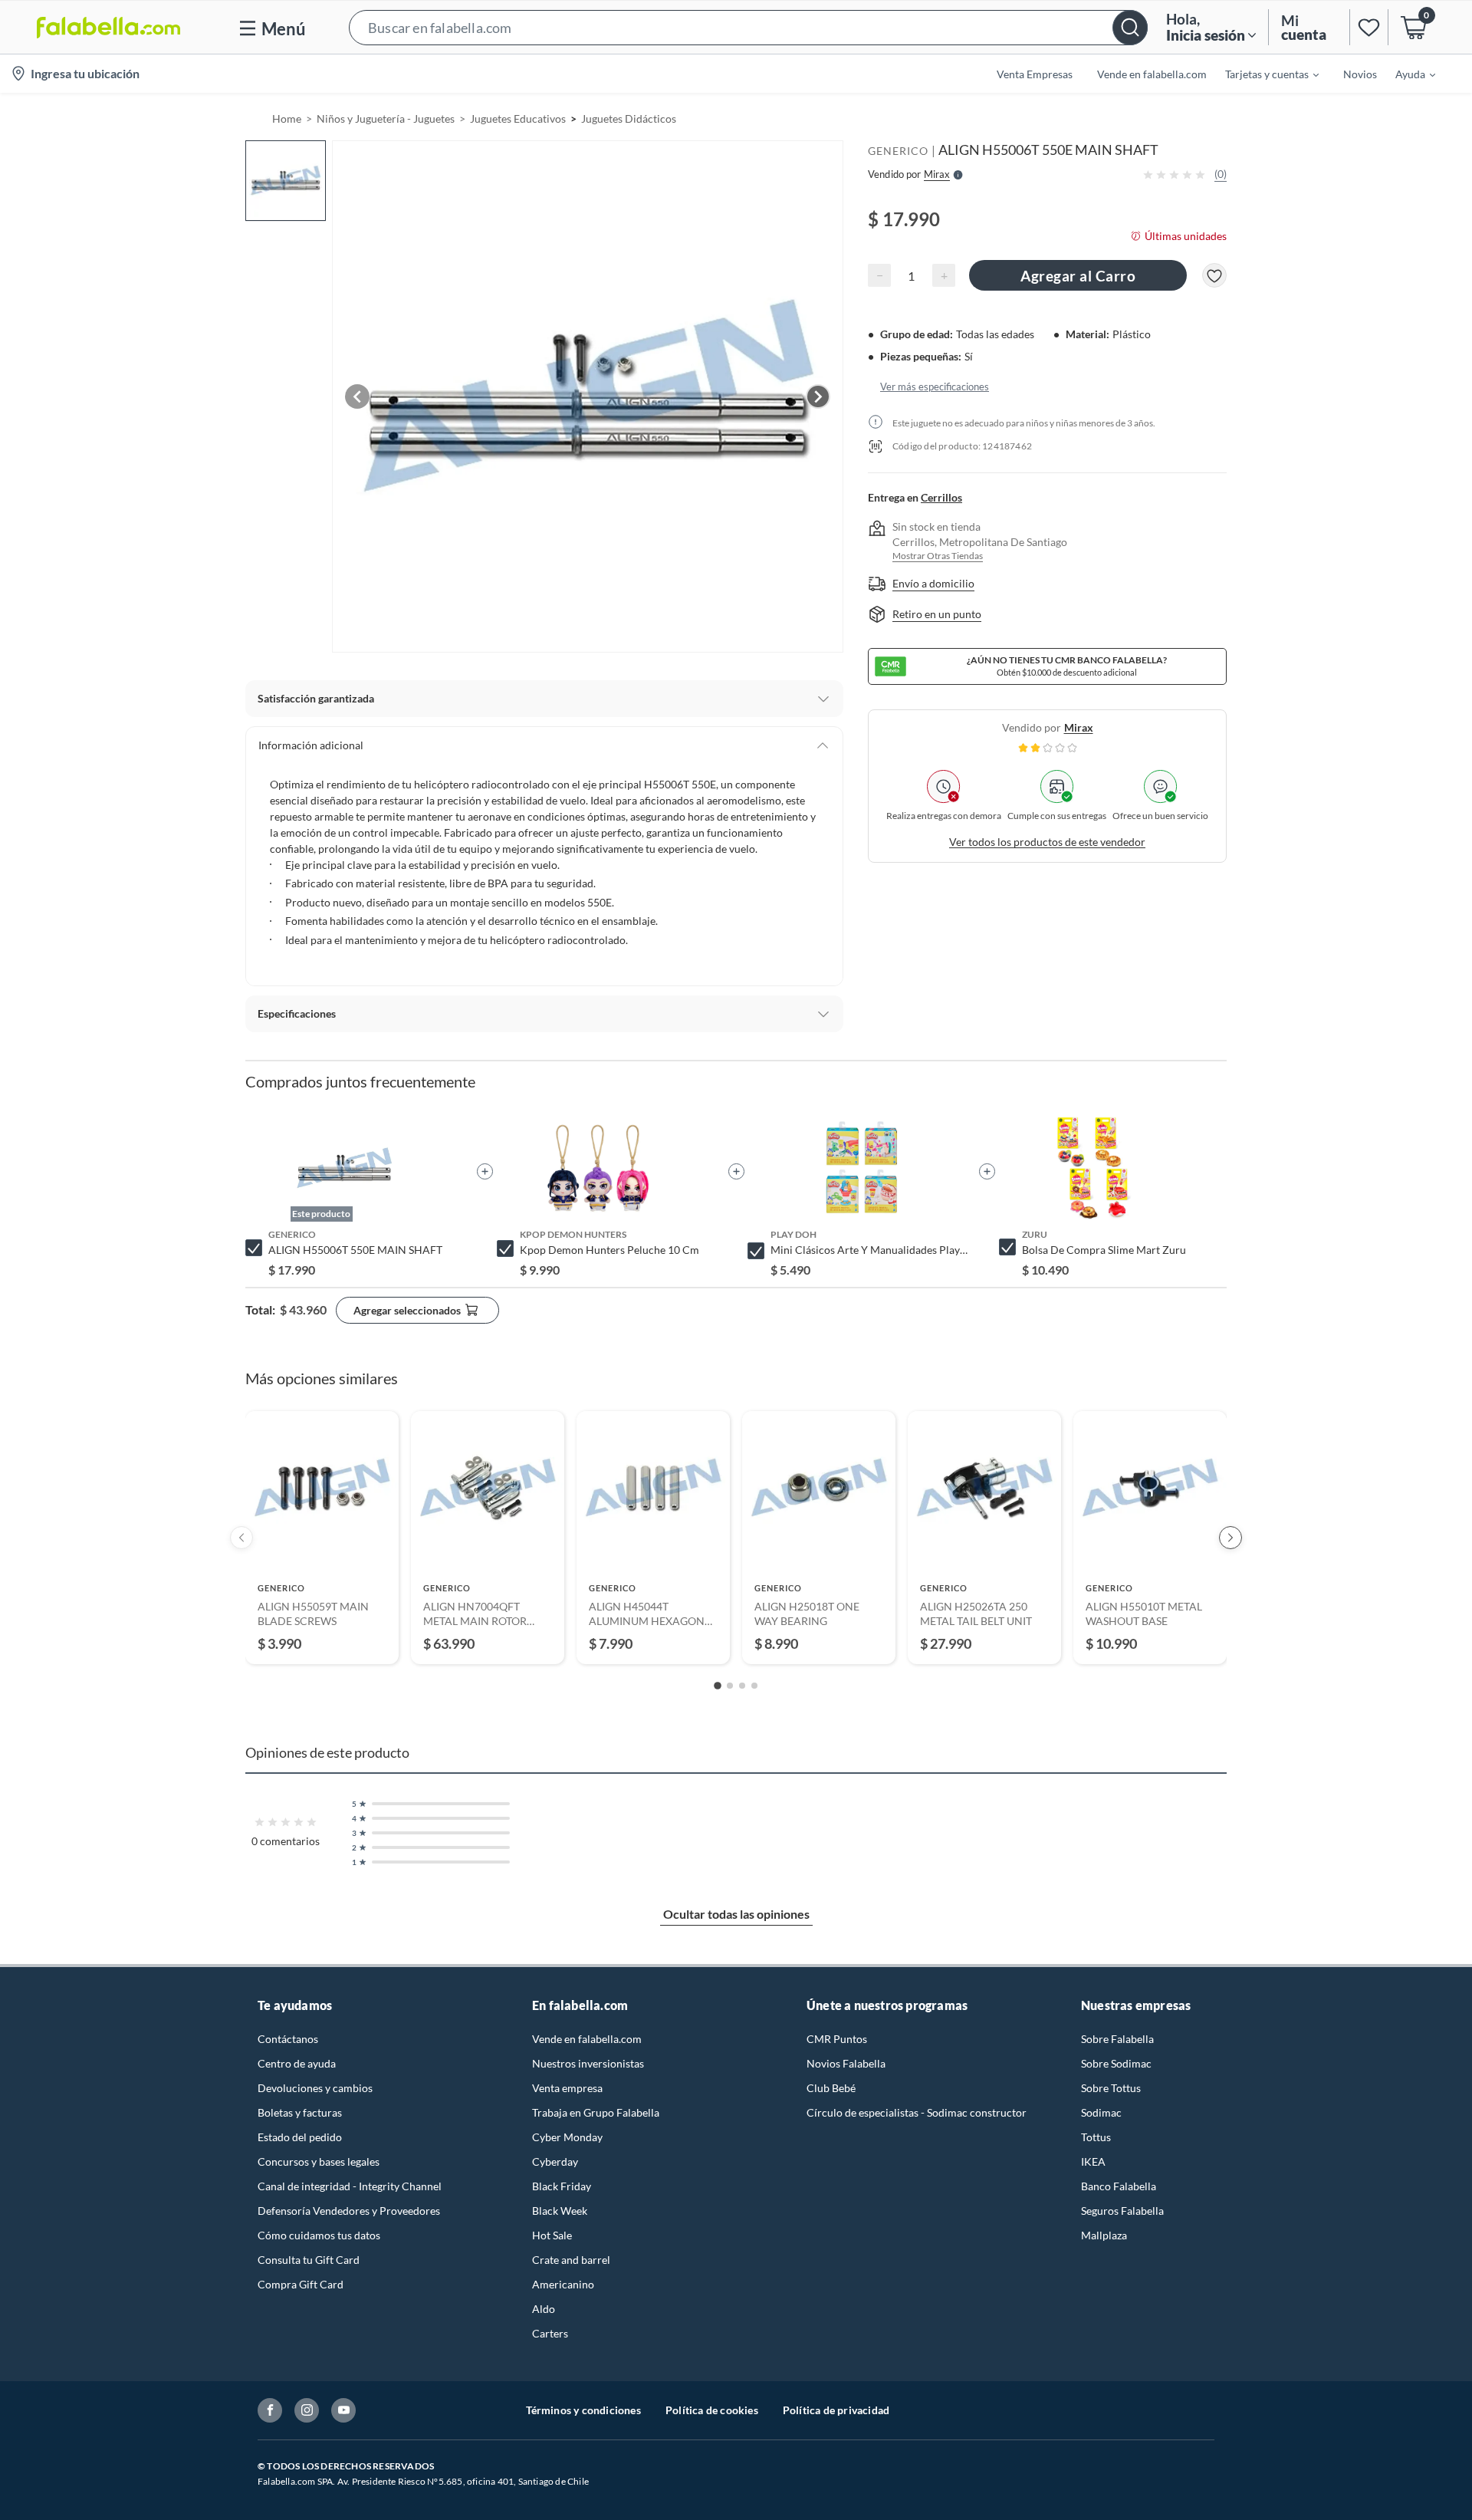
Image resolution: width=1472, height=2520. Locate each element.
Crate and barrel (571, 2260)
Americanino (563, 2284)
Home (287, 118)
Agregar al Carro (1078, 276)
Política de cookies (712, 2410)
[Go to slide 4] (754, 1686)
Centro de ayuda (297, 2063)
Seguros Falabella (1122, 2211)
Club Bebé (831, 2088)
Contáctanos (288, 2039)
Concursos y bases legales (319, 2161)
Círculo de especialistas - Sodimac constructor (917, 2112)
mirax (1079, 727)
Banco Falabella (1119, 2186)
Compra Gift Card (301, 2284)
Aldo (544, 2309)
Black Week (560, 2211)
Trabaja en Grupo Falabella (596, 2112)
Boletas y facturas (300, 2112)
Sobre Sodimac (1116, 2063)
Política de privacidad (836, 2410)
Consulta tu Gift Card (309, 2260)
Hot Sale (552, 2235)
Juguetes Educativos (518, 118)
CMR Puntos (837, 2039)
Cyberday (555, 2161)
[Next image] (818, 396)
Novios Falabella (846, 2063)
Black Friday (562, 2186)
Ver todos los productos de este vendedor (1047, 842)
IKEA (1093, 2161)
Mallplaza (1104, 2235)
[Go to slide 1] (718, 1686)
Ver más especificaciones (935, 387)
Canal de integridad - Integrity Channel (350, 2186)
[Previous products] (242, 1538)
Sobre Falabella (1117, 2039)
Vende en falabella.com (587, 2039)
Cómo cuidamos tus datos (319, 2235)
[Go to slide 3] (742, 1686)
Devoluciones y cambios (315, 2088)
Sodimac (1101, 2112)
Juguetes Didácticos (629, 118)
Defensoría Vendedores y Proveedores (349, 2211)
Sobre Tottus (1111, 2088)
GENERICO (898, 151)
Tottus (1096, 2137)
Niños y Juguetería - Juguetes (386, 118)
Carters (550, 2333)
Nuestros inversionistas (588, 2063)
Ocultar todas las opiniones (736, 1914)
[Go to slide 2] (730, 1686)
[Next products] (1230, 1538)
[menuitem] (1263, 74)
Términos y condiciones (583, 2410)
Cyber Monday (567, 2137)
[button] (748, 27)
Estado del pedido (300, 2137)
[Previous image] (357, 396)
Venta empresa (567, 2088)
